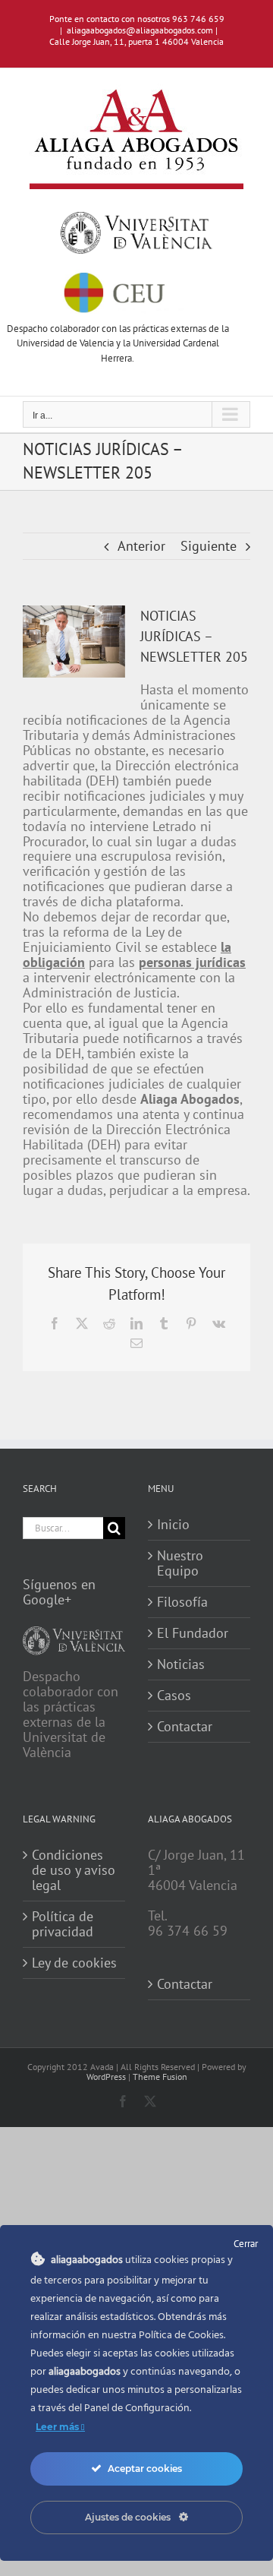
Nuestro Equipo (180, 1563)
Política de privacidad (63, 1924)
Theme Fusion (160, 2077)
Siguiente (209, 546)
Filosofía (182, 1602)
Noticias (181, 1664)
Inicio (173, 1525)
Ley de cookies (74, 1963)
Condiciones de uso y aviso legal (74, 1870)
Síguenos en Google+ (59, 1592)
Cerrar (246, 2244)
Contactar (185, 1727)
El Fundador (193, 1633)
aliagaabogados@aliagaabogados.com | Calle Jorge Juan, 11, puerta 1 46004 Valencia (136, 36)
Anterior (141, 546)
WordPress (106, 2077)
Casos (174, 1696)
